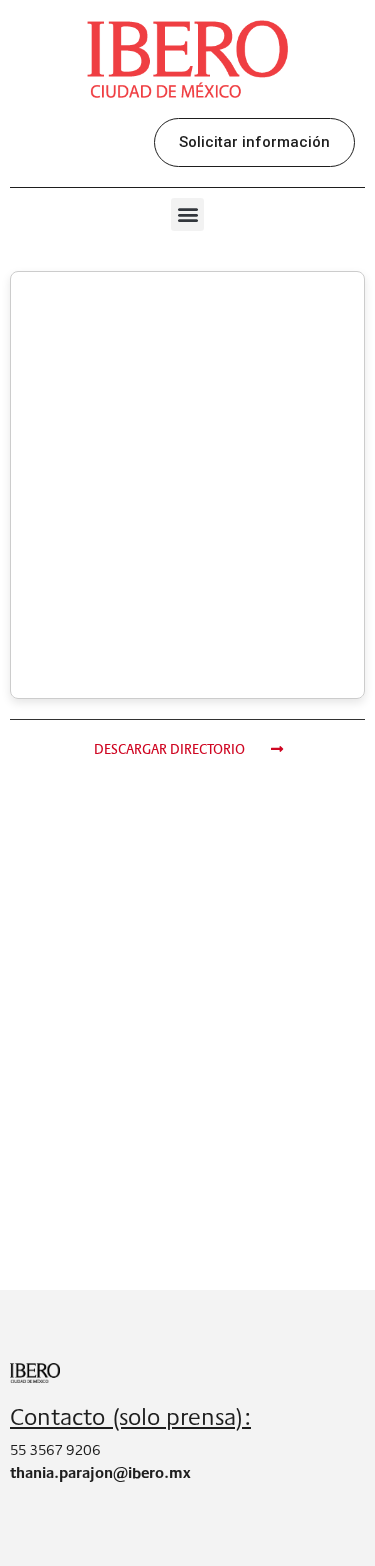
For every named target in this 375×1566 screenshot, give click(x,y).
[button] (254, 142)
